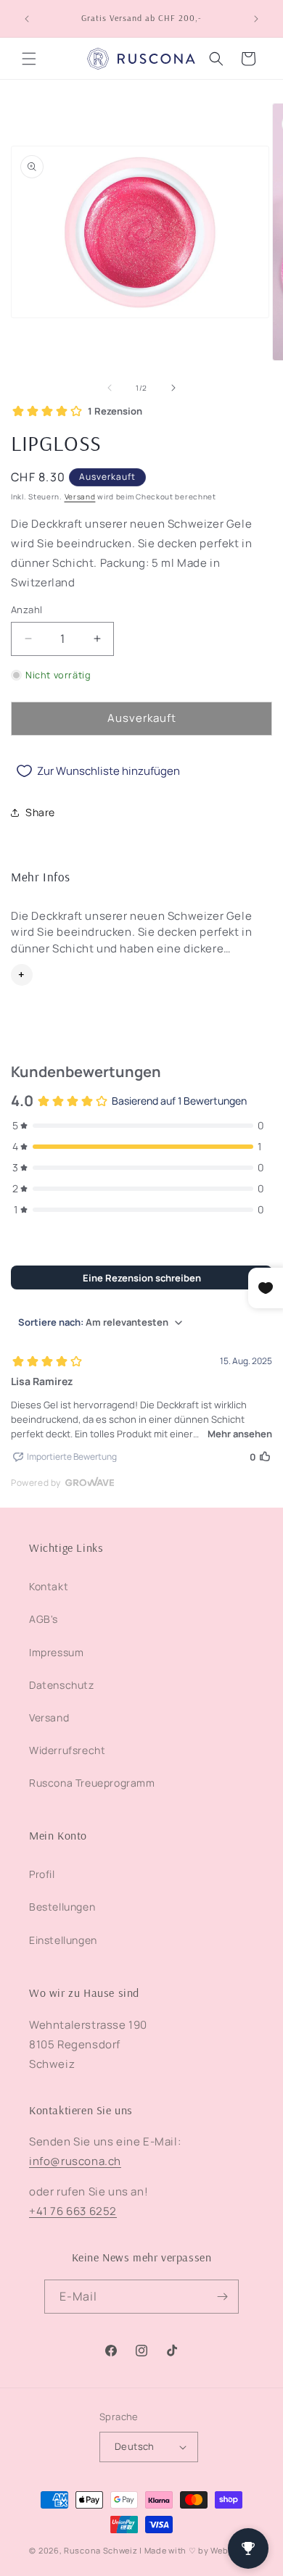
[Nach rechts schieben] (173, 388)
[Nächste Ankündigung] (256, 19)
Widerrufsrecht (67, 1750)
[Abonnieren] (222, 2297)
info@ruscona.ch (75, 2161)
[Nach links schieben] (110, 388)
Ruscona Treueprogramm (92, 1783)
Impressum (56, 1652)
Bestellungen (62, 1907)
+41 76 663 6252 (73, 2211)
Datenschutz (62, 1685)
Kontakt (49, 1586)
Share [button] (40, 812)
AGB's (44, 1619)
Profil (42, 1874)
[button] (29, 59)
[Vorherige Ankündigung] (27, 19)
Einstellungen (63, 1940)
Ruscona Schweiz (101, 2550)
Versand (80, 496)
